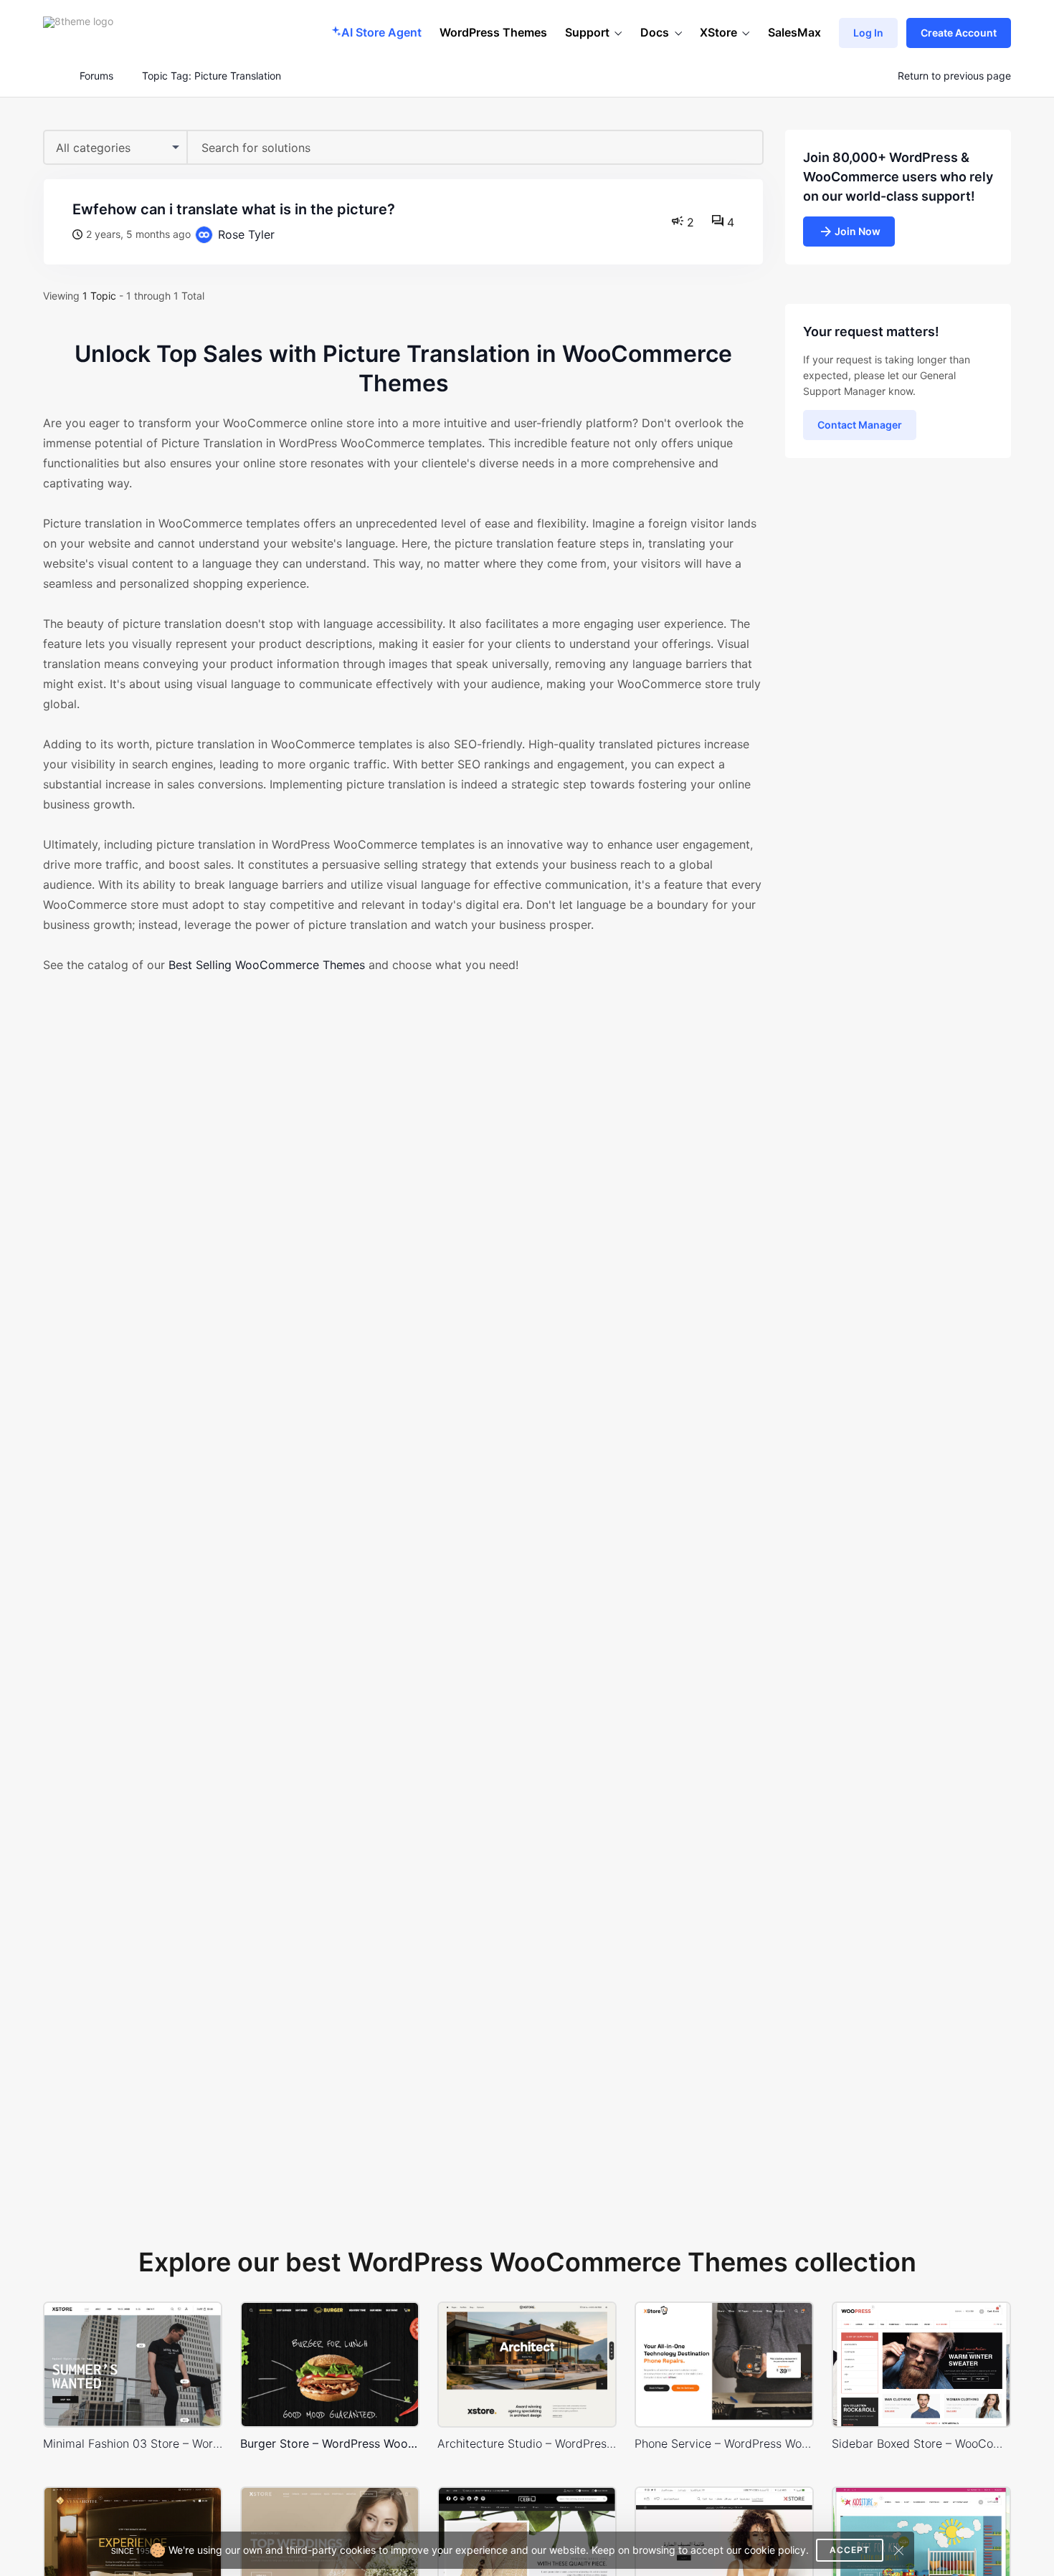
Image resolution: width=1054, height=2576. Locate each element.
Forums (96, 76)
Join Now (858, 231)
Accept (850, 2550)
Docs (655, 32)
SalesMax (794, 32)
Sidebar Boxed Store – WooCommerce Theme (921, 2443)
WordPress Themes (493, 32)
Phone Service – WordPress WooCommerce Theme (724, 2443)
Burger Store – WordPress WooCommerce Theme (330, 2443)
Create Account (959, 33)
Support (587, 32)
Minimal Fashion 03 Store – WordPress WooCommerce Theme (133, 2443)
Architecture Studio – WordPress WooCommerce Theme (527, 2443)
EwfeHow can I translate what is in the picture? (234, 209)
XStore (718, 32)
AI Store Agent (381, 32)
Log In (868, 33)
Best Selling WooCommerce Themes (267, 965)
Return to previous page (954, 76)
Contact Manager (860, 425)
